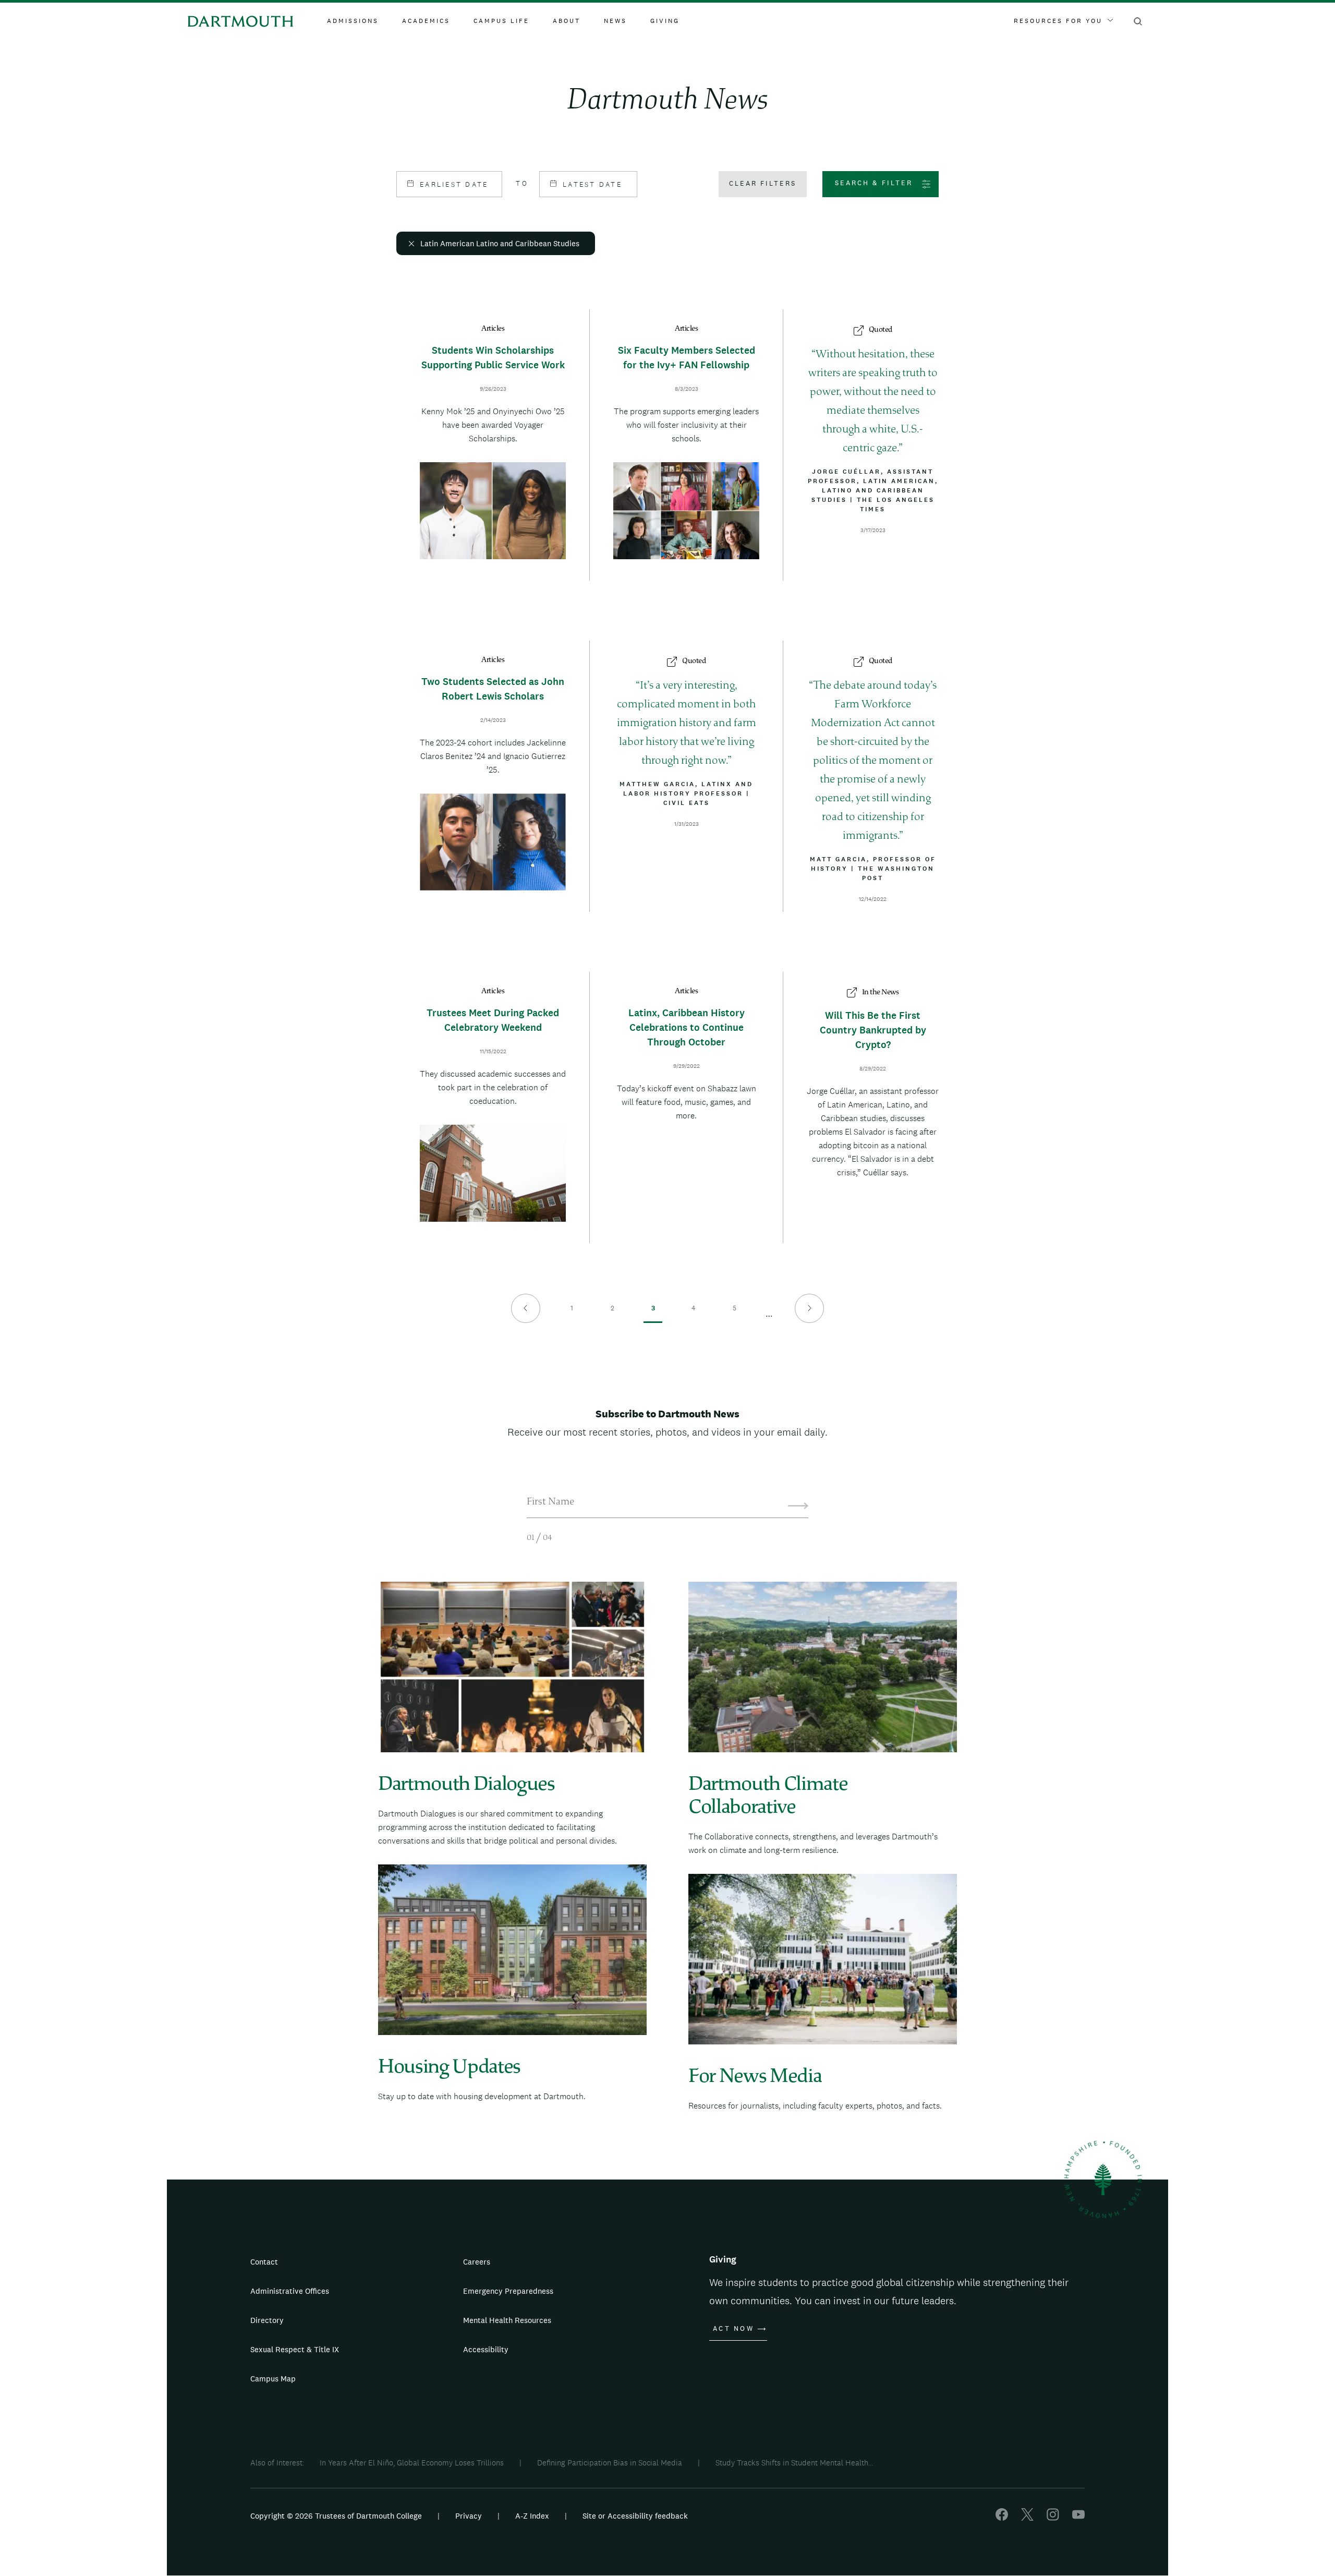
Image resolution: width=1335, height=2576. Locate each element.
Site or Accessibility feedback (635, 2516)
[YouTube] (1078, 2518)
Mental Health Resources (507, 2320)
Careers (477, 2262)
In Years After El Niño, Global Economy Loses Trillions (412, 2463)
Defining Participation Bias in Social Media (610, 2463)
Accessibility (486, 2349)
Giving (665, 21)
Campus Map (273, 2379)
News (615, 21)
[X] (1027, 2518)
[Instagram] (1053, 2518)
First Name (550, 1502)
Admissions (353, 21)
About (567, 21)
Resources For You (1058, 21)
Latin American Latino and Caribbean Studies (500, 243)
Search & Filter (874, 183)
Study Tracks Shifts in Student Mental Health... (794, 2463)
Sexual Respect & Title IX (295, 2349)
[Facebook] (1002, 2518)
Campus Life (501, 21)
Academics (426, 21)
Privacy (469, 2516)
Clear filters (763, 183)
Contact (264, 2262)
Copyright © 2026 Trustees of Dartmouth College (336, 2516)
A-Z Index (532, 2516)
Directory (267, 2320)
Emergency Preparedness (508, 2291)
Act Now (733, 2329)
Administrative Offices (290, 2291)
